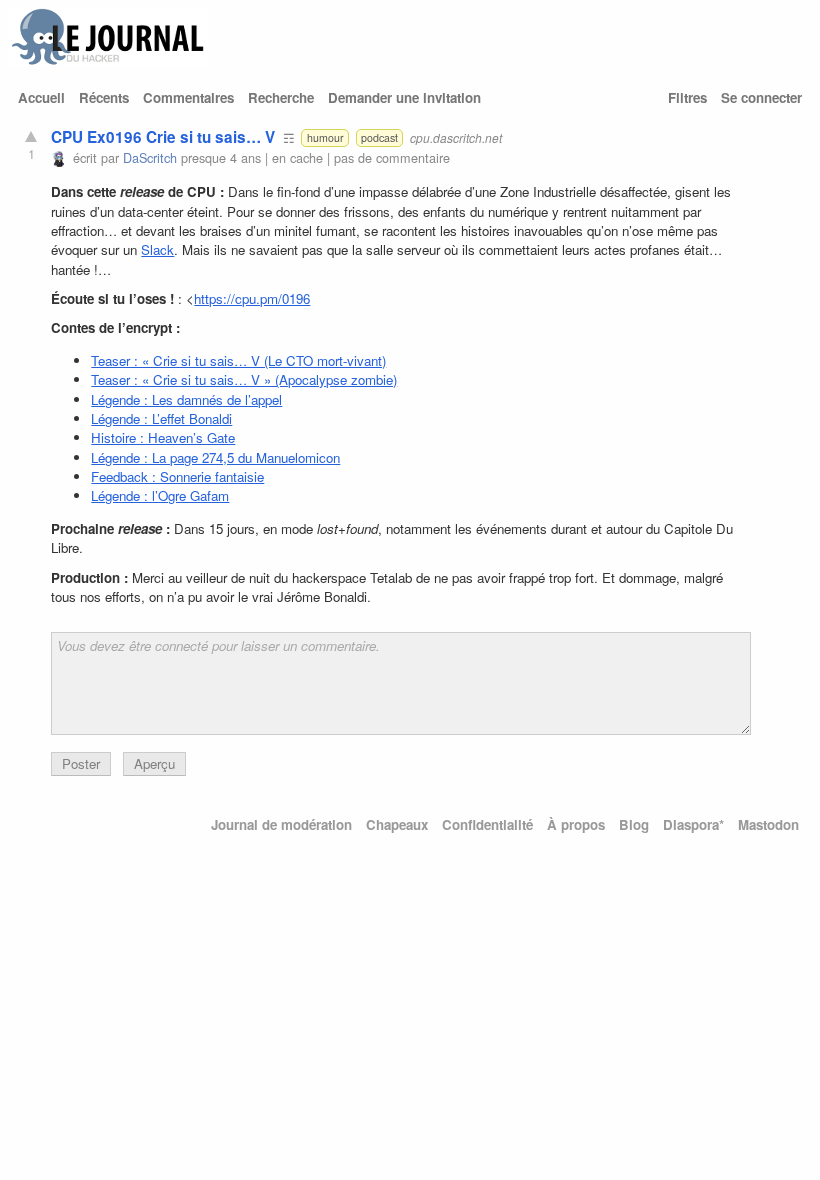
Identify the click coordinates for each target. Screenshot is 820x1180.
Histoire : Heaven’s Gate (163, 437)
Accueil (41, 97)
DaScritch (150, 157)
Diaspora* (693, 824)
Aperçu (154, 763)
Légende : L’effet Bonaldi (161, 418)
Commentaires (188, 97)
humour (325, 137)
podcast (379, 137)
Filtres (687, 97)
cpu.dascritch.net (456, 137)
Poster (81, 763)
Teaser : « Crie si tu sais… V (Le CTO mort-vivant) (238, 360)
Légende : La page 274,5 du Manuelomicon (215, 457)
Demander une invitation (404, 97)
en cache (297, 157)
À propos (576, 824)
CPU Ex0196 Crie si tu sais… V (163, 137)
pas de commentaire (392, 157)
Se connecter (761, 97)
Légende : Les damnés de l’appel (186, 399)
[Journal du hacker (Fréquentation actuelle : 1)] (108, 60)
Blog (634, 824)
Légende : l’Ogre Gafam (160, 495)
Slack (157, 249)
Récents (104, 97)
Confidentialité (487, 824)
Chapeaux (397, 824)
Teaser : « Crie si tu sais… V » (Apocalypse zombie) (244, 379)
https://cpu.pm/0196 (252, 298)
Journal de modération (281, 824)
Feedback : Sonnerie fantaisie (177, 476)
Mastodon (768, 824)
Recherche (281, 97)
